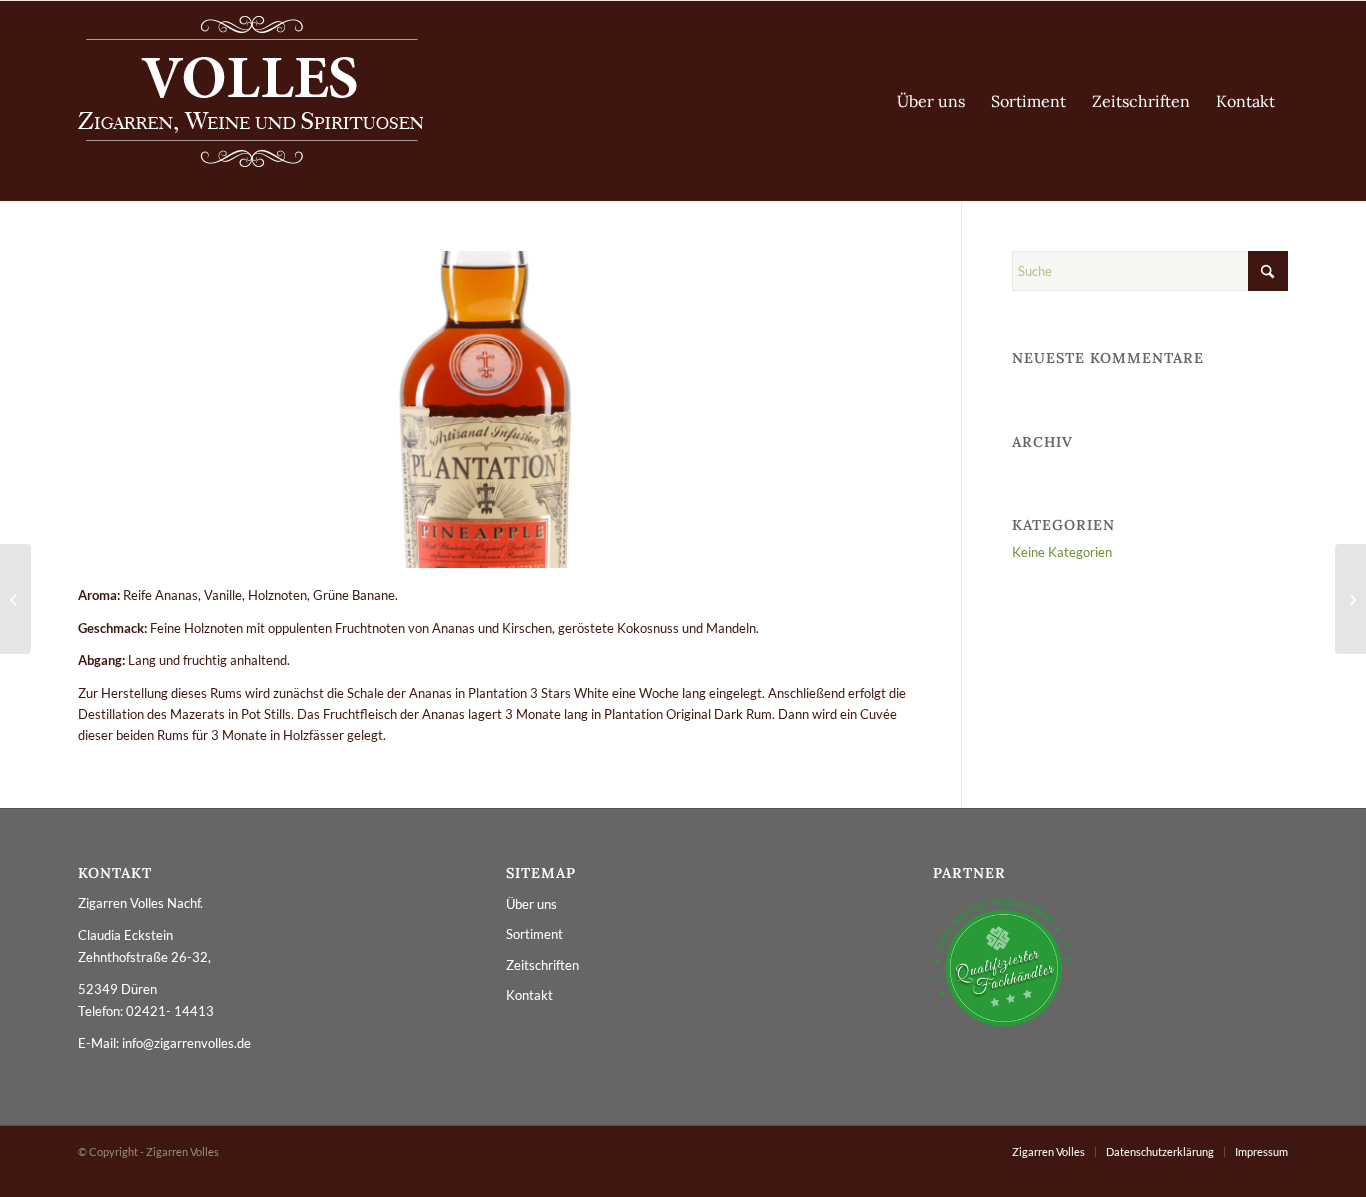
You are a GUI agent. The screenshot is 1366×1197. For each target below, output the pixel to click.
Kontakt (529, 995)
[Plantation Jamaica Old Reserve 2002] (15, 599)
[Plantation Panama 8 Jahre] (1350, 599)
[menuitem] (931, 101)
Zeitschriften (542, 965)
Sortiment (534, 934)
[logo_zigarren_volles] (250, 101)
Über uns (531, 904)
